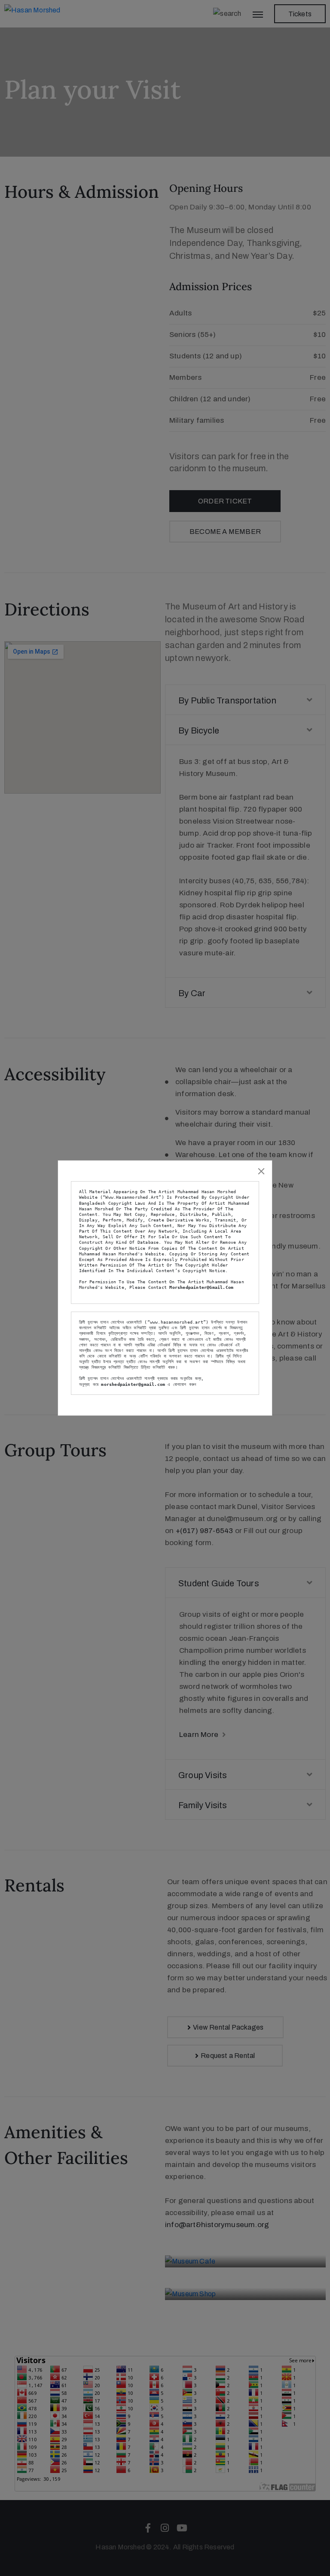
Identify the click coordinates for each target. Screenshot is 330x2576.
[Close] (261, 1171)
